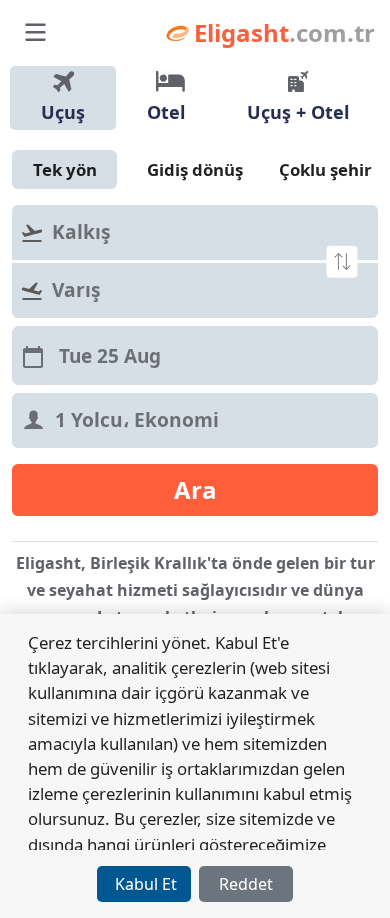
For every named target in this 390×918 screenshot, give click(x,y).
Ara (195, 489)
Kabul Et (146, 884)
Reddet (246, 884)
